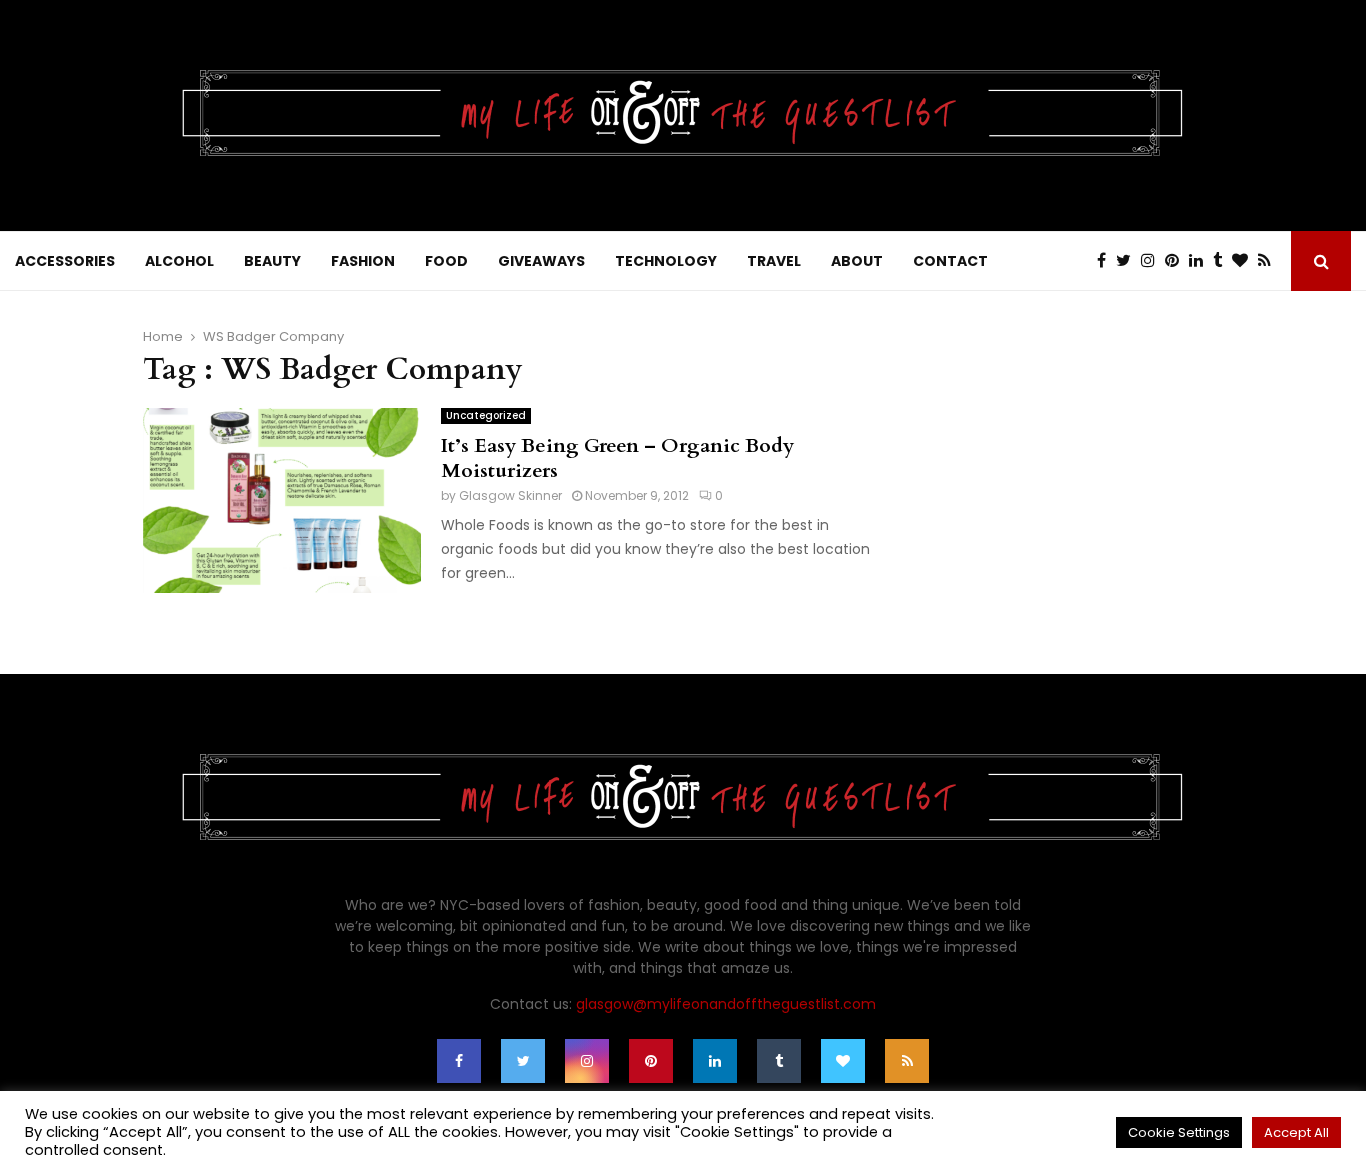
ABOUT (857, 261)
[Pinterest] (1177, 261)
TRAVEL (774, 261)
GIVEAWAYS (541, 261)
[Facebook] (1106, 261)
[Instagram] (1153, 261)
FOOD (446, 261)
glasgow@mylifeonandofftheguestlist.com (726, 1004)
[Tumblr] (1222, 261)
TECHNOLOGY (666, 261)
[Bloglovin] (1245, 261)
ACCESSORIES (65, 261)
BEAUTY (272, 261)
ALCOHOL (179, 261)
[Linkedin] (1201, 261)
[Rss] (1269, 261)
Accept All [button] (1296, 1132)
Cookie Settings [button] (1179, 1132)
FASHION (363, 261)
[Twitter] (1128, 261)
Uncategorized (486, 415)
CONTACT (950, 261)
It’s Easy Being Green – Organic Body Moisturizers (617, 458)
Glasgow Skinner (510, 495)
